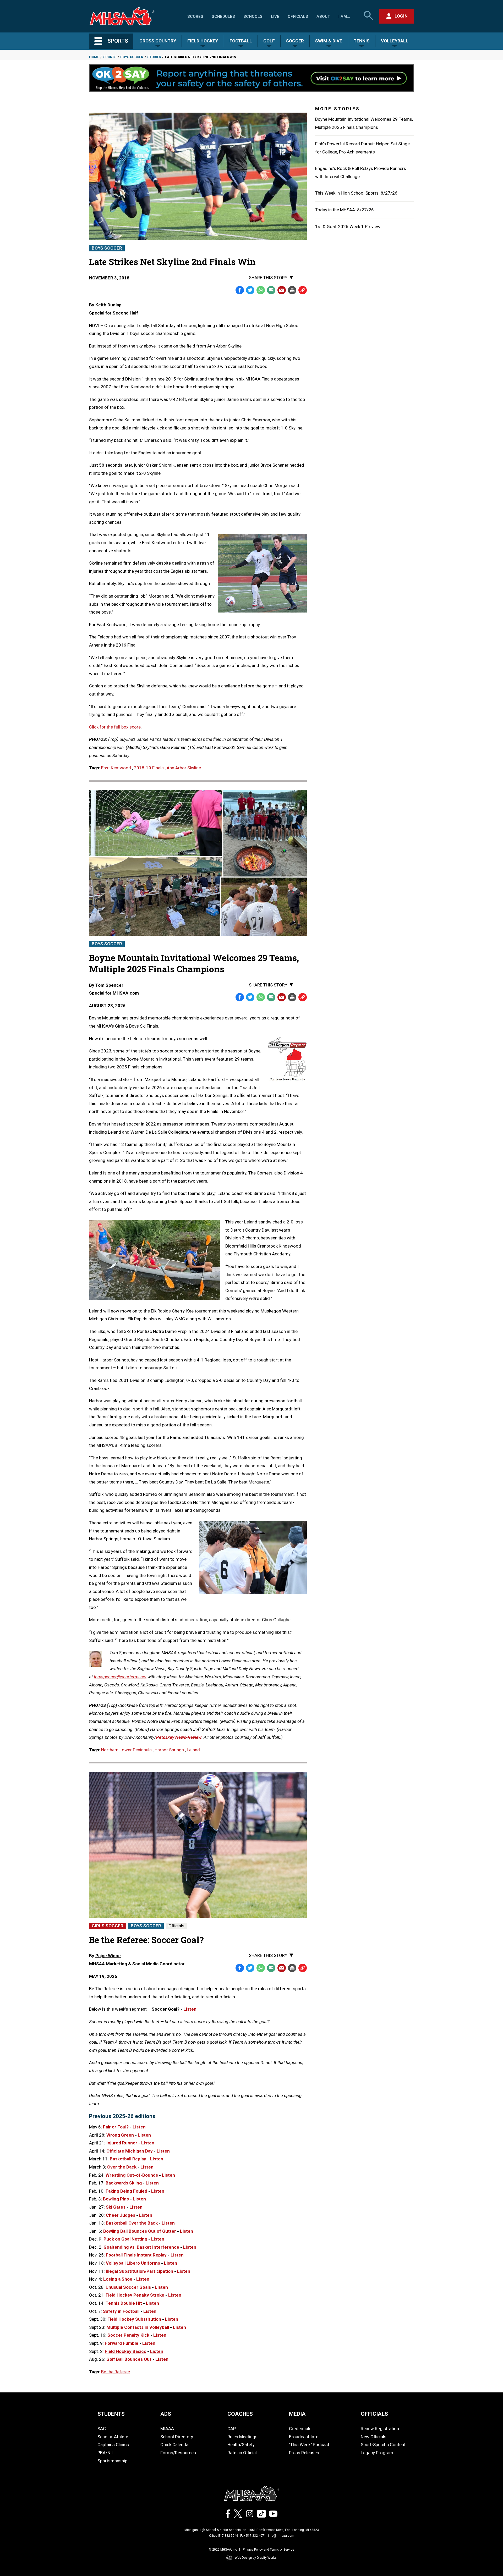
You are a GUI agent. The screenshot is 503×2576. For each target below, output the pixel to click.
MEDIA (297, 2414)
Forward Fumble (122, 2343)
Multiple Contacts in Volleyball (138, 2327)
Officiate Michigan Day (130, 2151)
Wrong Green (120, 2135)
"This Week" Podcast (309, 2445)
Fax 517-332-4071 (253, 2536)
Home (94, 57)
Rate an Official (242, 2453)
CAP (232, 2429)
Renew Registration (380, 2429)
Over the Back (122, 2167)
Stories (154, 57)
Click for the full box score (115, 727)
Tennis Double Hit (124, 2303)
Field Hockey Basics (125, 2351)
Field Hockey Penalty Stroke (135, 2295)
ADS (166, 2414)
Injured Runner (122, 2143)
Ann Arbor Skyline (184, 768)
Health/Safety (241, 2445)
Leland (193, 1750)
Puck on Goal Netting (125, 2239)
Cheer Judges (121, 2215)
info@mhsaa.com (281, 2536)
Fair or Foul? (116, 2127)
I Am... (344, 16)
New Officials (374, 2437)
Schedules (223, 16)
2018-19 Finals (149, 768)
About (323, 16)
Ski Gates (116, 2207)
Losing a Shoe (118, 2279)
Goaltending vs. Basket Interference (141, 2247)
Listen (190, 2009)
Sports (110, 57)
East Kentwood (117, 768)
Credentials (300, 2429)
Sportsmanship (112, 2461)
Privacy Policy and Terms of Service (269, 2550)
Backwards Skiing (124, 2183)
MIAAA (167, 2429)
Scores (195, 16)
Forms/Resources (178, 2453)
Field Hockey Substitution (134, 2319)
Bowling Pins (116, 2199)
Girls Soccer (108, 1926)
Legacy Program (377, 2453)
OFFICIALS (374, 2414)
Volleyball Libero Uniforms (133, 2263)
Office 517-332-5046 (224, 2536)
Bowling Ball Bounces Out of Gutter (140, 2231)
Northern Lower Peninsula (127, 1750)
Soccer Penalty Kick (128, 2335)
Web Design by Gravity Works (256, 2558)
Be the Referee (116, 2372)
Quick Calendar (175, 2445)
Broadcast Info (304, 2437)
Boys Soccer (132, 57)
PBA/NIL (106, 2453)
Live (275, 16)
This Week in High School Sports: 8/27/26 (356, 193)
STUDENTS (111, 2414)
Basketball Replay (128, 2159)
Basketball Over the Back (132, 2223)
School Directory (177, 2437)
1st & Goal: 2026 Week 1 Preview (348, 227)
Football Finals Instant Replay (136, 2255)
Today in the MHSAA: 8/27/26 (345, 210)
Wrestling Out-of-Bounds (132, 2175)
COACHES (240, 2414)
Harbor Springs (170, 1750)
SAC (102, 2429)
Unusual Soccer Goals (128, 2287)
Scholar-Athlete (113, 2437)
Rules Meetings (242, 2437)
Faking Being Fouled (126, 2191)
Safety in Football (121, 2311)
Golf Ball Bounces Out (129, 2359)
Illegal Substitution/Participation (140, 2271)
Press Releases (304, 2453)
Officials (298, 16)
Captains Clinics (113, 2445)
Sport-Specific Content (383, 2445)
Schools (253, 16)
